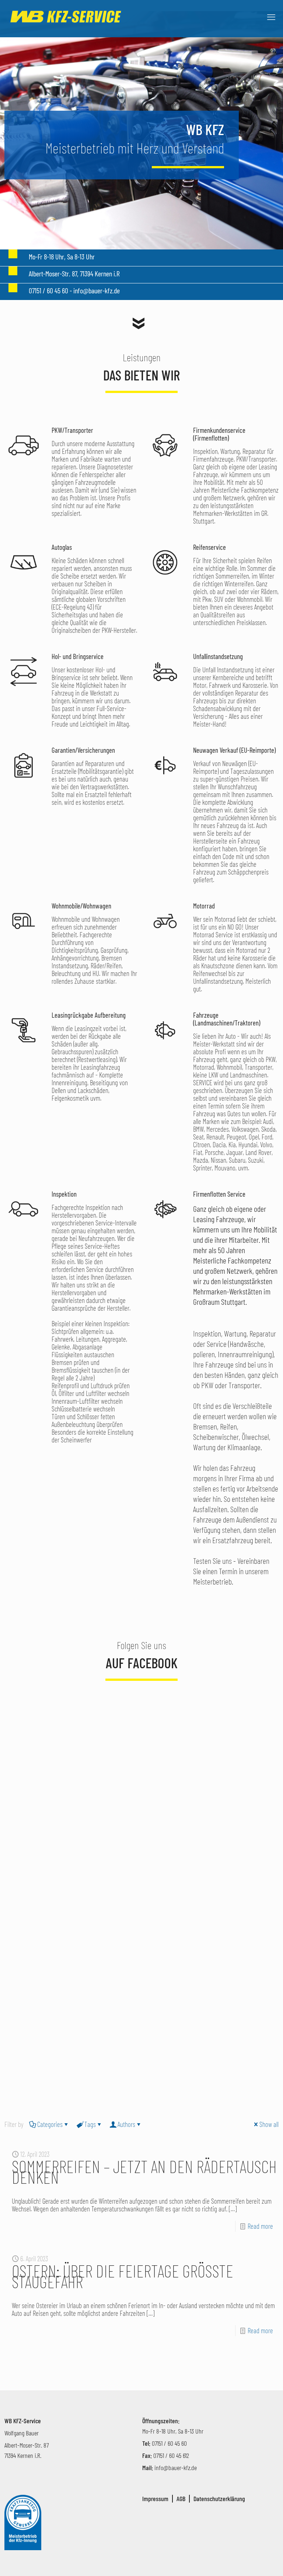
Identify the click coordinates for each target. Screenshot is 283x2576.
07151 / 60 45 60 (169, 2443)
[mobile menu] (271, 17)
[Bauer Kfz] (66, 17)
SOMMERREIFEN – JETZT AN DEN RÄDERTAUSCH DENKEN (144, 2171)
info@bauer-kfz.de (176, 2468)
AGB (181, 2499)
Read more (260, 2226)
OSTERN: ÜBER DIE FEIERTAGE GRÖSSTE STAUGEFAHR (123, 2276)
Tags (90, 2124)
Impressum (155, 2499)
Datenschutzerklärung (219, 2499)
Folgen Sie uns (141, 1645)
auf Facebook (142, 1663)
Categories (50, 2124)
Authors (126, 2124)
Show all (269, 2124)
